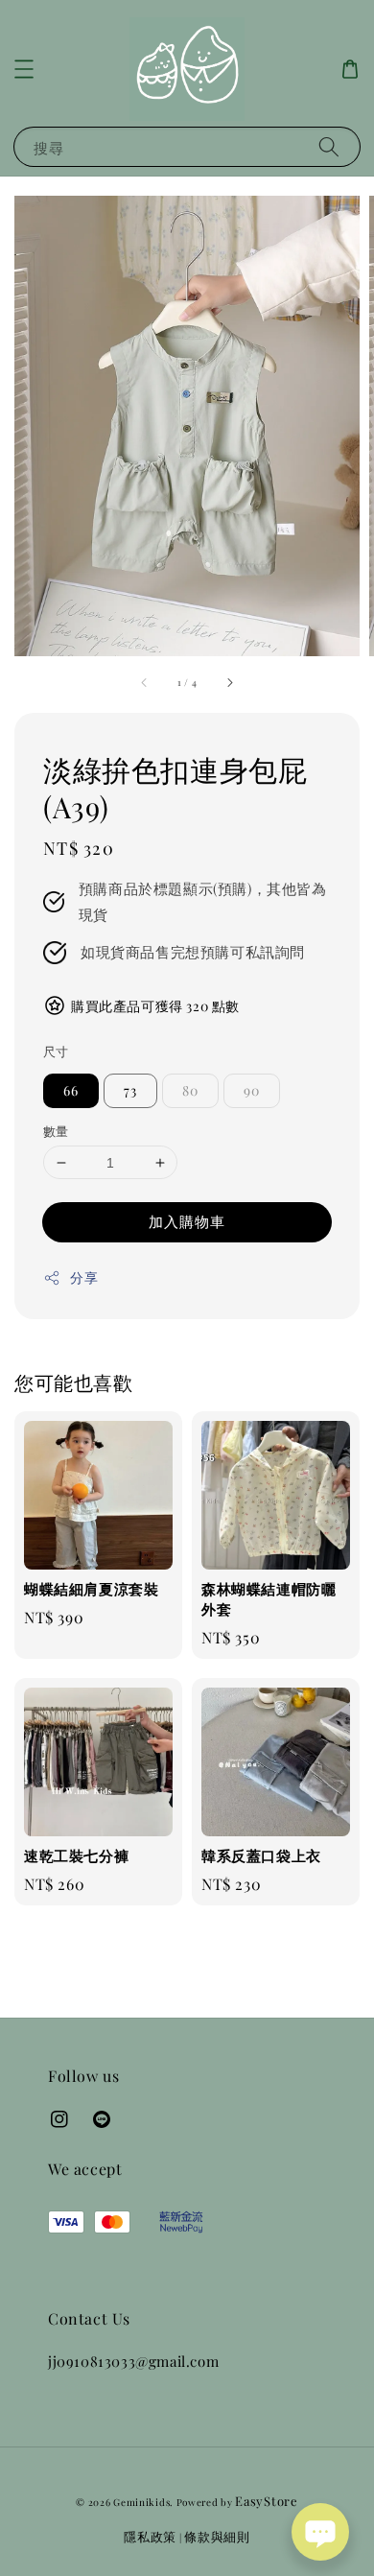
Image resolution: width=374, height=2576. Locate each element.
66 (71, 1090)
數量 (56, 1131)
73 (130, 1090)
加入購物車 (187, 1221)
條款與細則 (217, 2536)
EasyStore (266, 2501)
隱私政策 (150, 2536)
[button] (24, 69)
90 (252, 1090)
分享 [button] (84, 1277)
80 (190, 1090)
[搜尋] (329, 146)
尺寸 (56, 1051)
